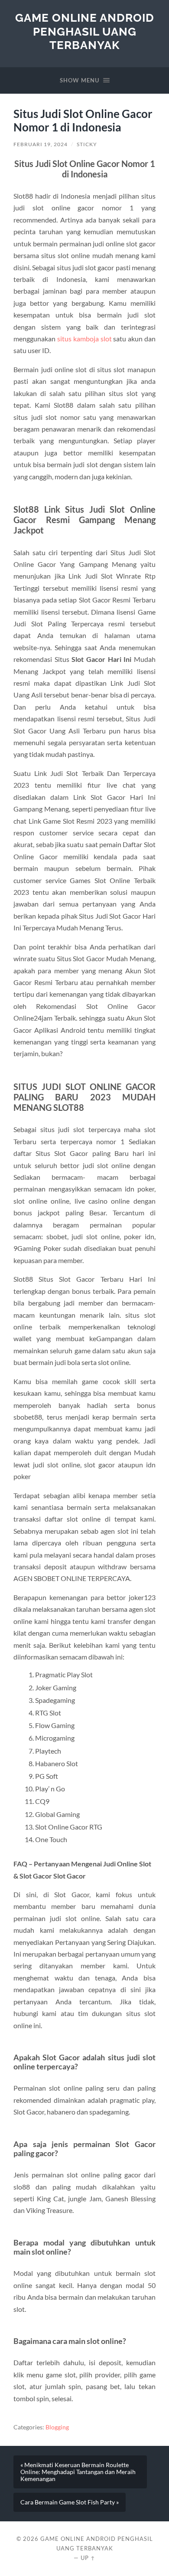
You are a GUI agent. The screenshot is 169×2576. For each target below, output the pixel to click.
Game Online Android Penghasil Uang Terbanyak (85, 31)
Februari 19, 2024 (41, 144)
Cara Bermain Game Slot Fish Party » (70, 2502)
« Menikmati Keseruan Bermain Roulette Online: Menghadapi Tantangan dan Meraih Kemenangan (78, 2472)
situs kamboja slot (84, 339)
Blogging (57, 2427)
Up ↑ (88, 2558)
